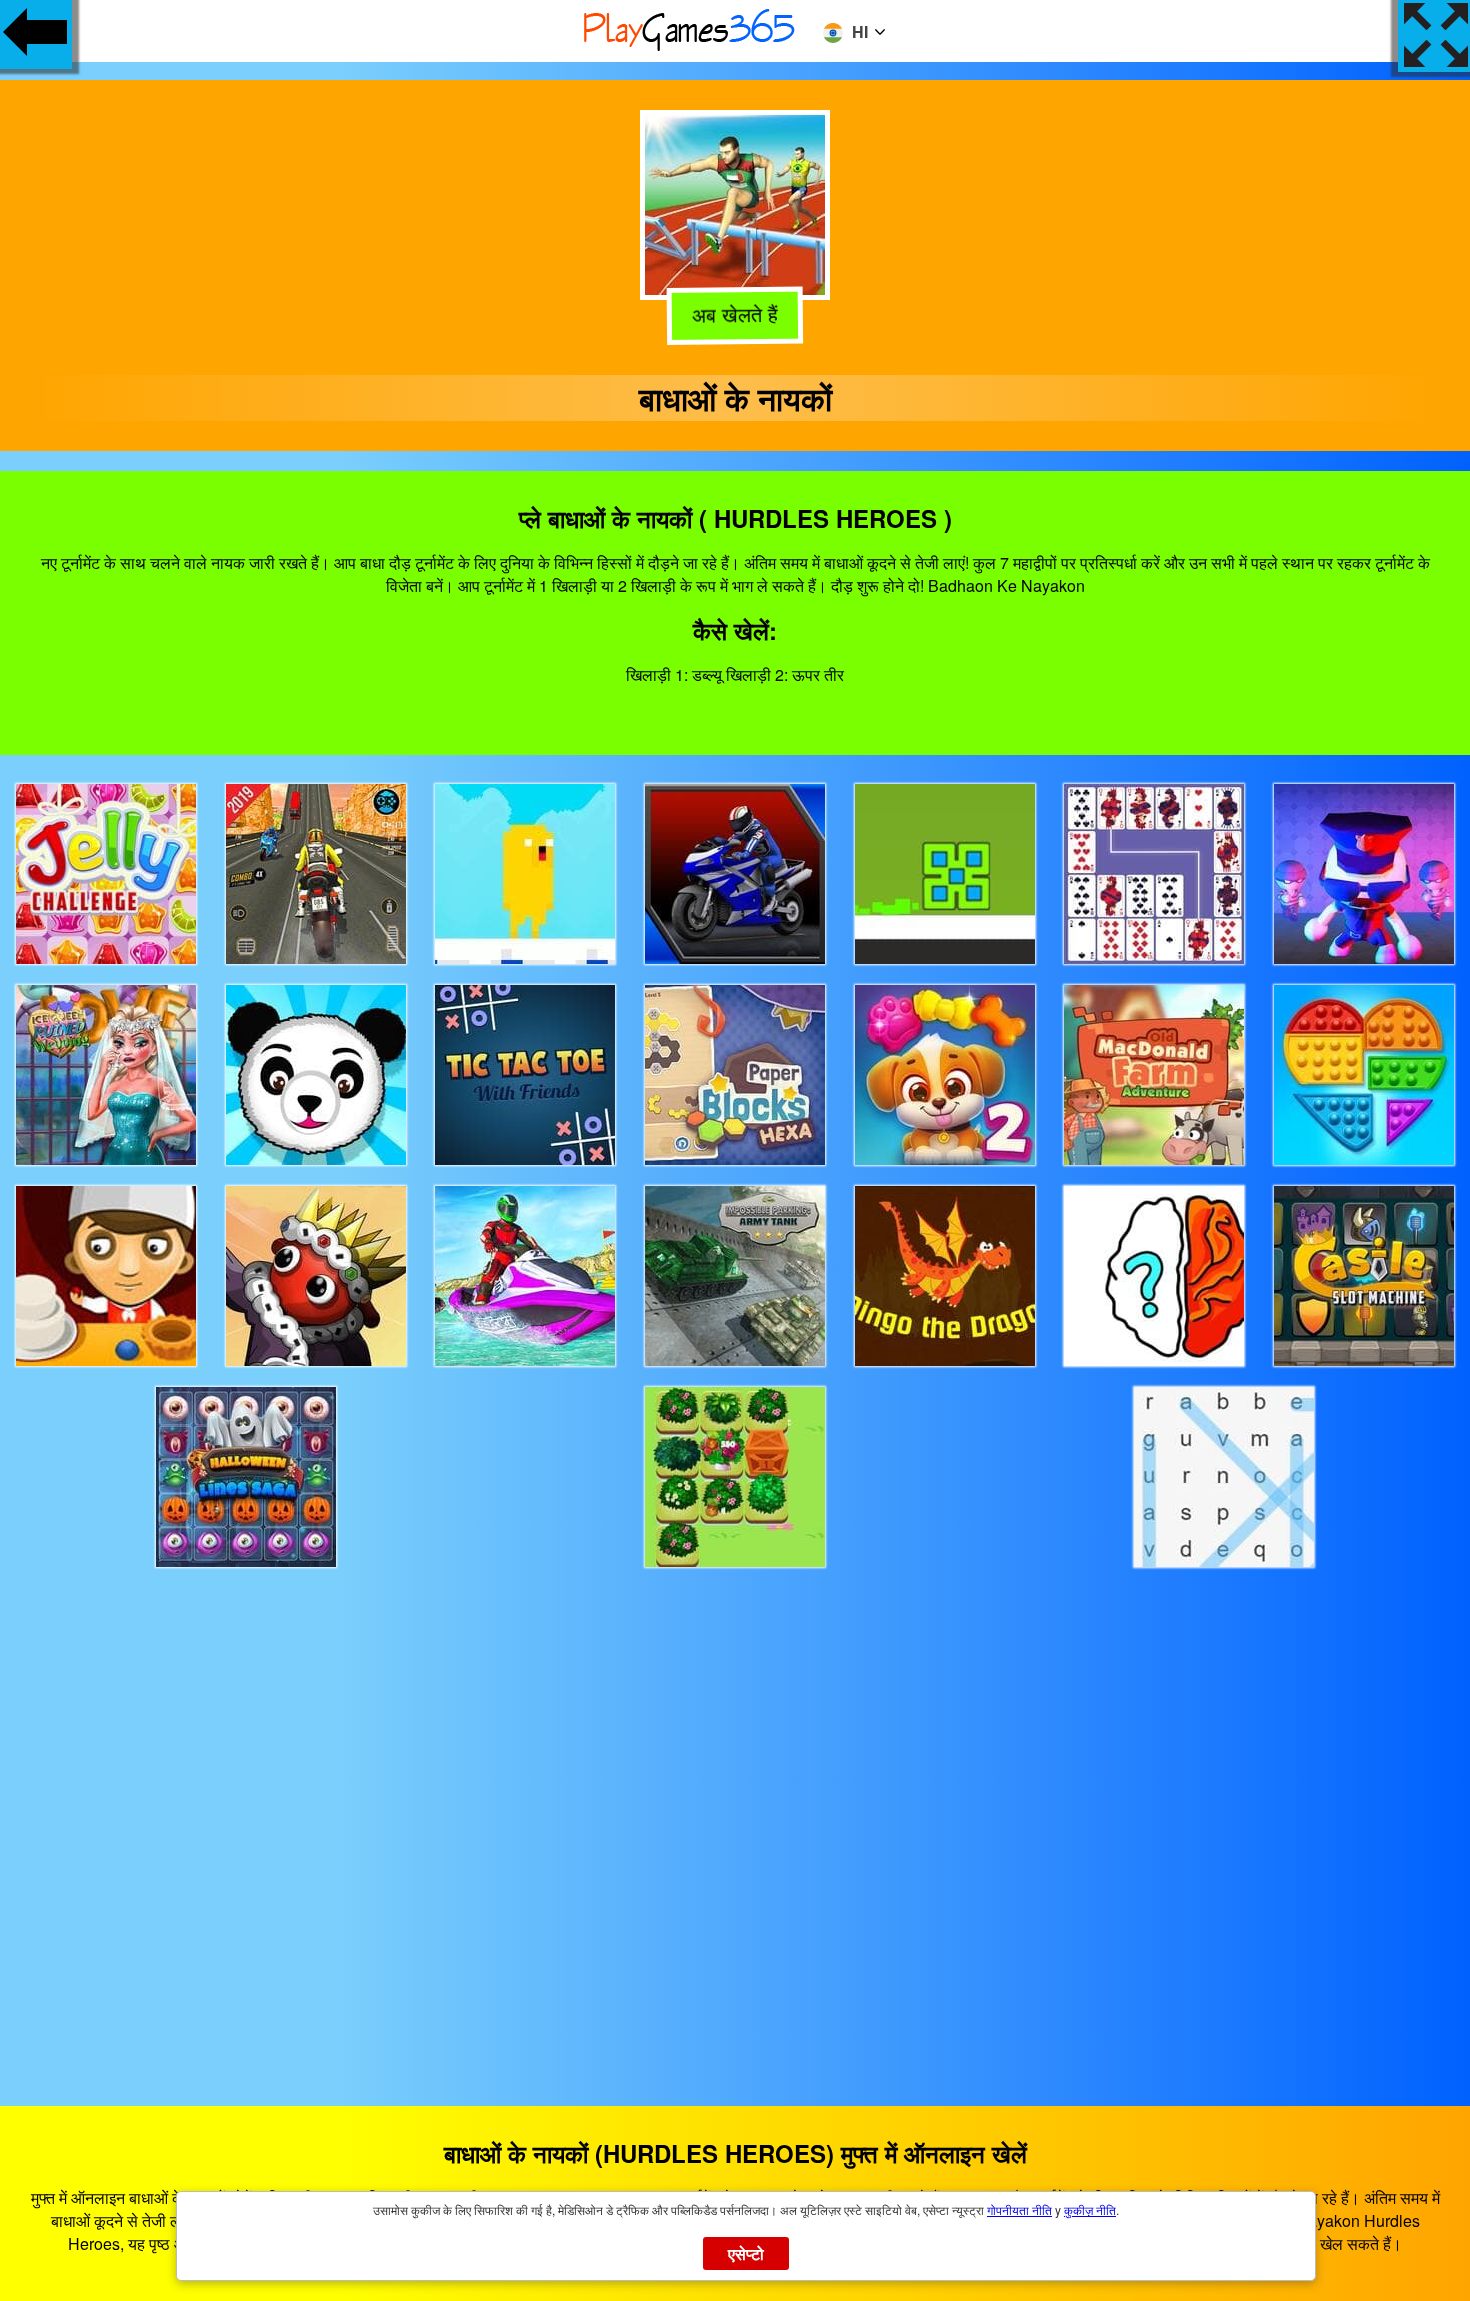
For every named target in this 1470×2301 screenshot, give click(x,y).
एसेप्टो (746, 2253)
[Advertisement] (735, 1818)
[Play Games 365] (690, 47)
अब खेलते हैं (732, 317)
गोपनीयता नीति (1019, 2209)
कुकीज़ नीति (1090, 2209)
